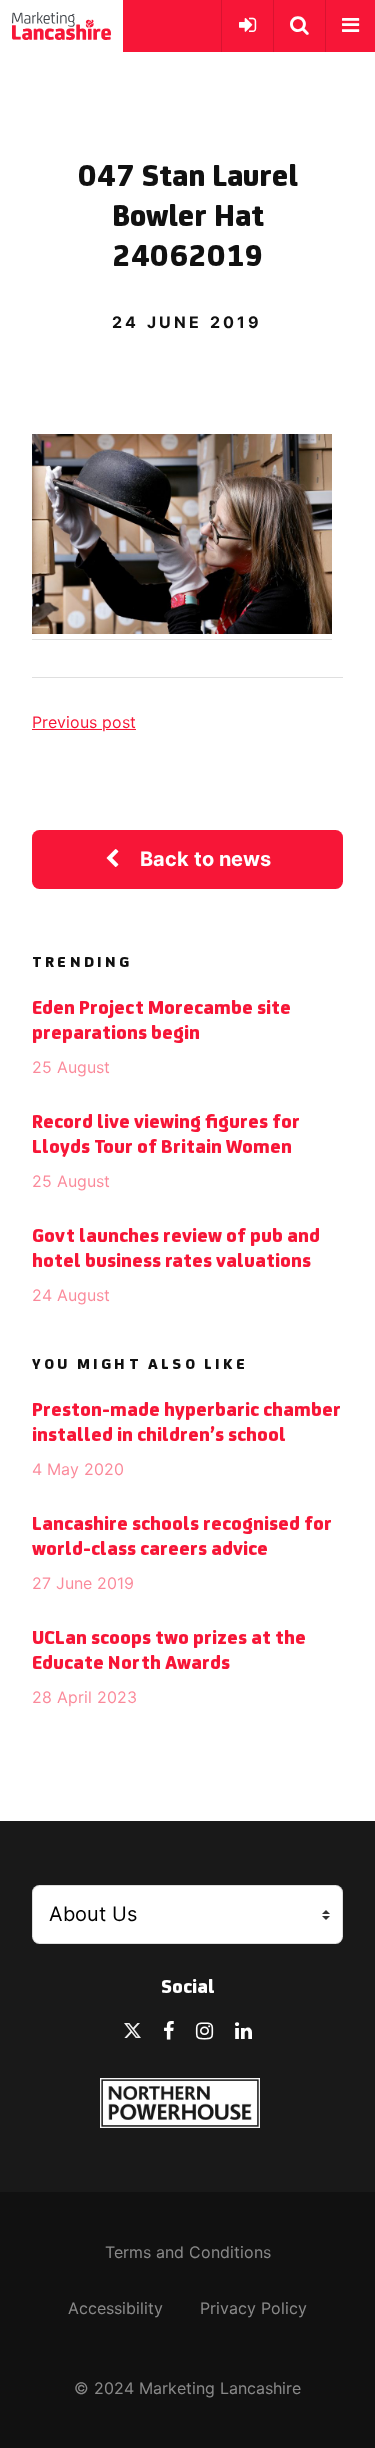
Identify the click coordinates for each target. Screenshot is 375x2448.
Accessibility (115, 2308)
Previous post (84, 722)
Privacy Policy (253, 2308)
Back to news (205, 859)
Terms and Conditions (188, 2252)
